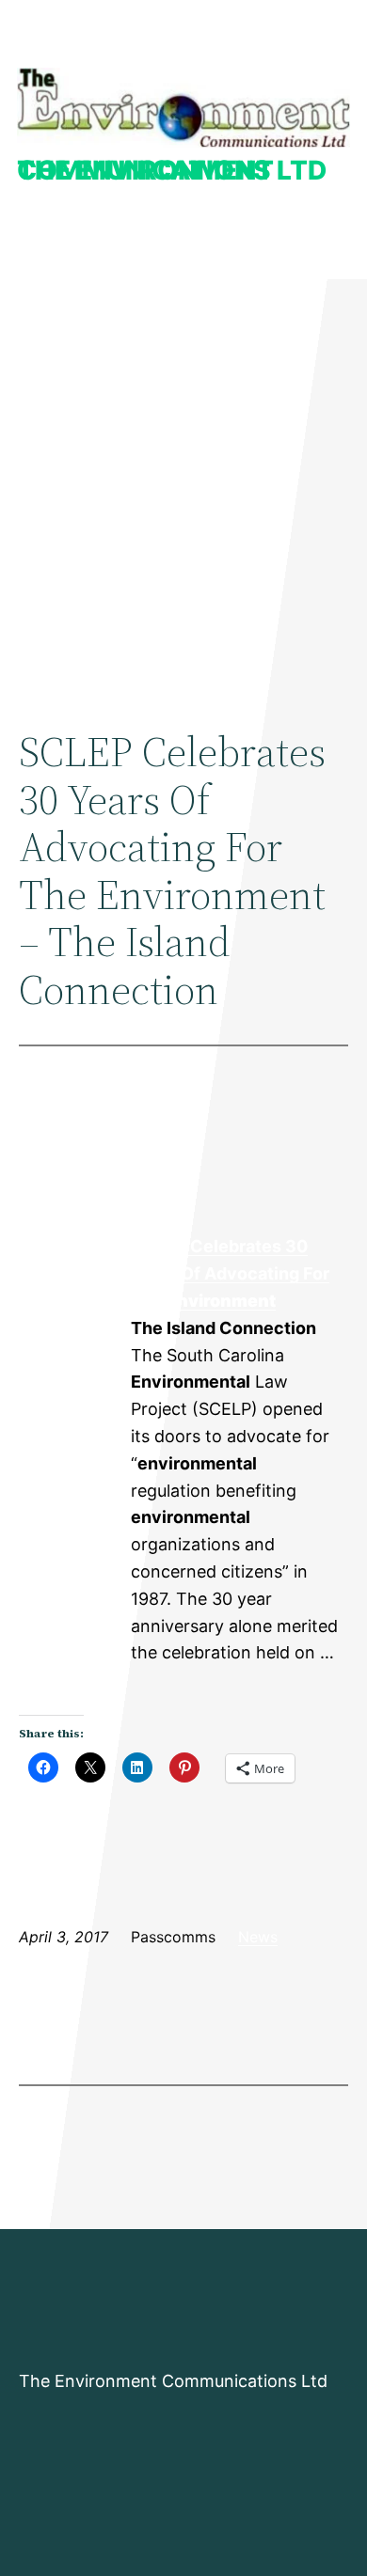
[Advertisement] (183, 485)
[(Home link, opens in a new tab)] (183, 108)
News (258, 1937)
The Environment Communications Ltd (172, 170)
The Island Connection (74, 1301)
